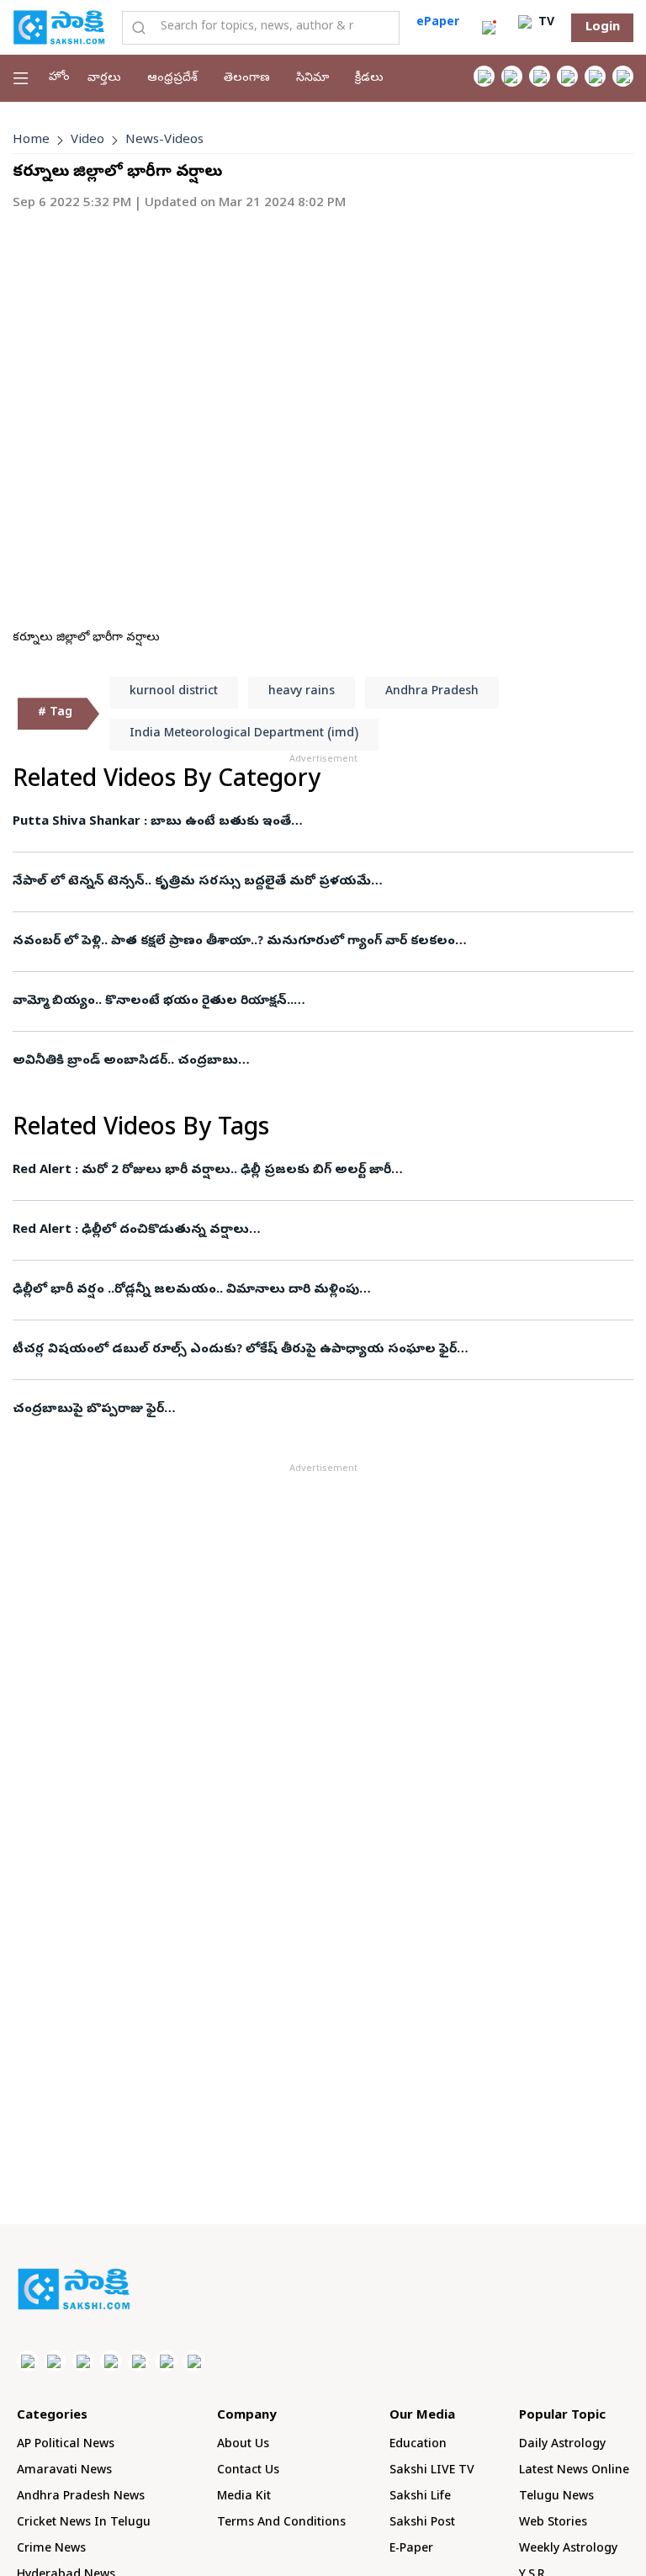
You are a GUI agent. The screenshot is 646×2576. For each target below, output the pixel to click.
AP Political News (66, 2445)
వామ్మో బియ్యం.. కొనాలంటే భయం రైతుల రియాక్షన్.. (153, 1001)
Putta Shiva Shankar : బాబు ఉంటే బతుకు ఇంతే (152, 822)
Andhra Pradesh (432, 692)
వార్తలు (104, 79)
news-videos (164, 141)
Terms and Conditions (281, 2523)
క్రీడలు (369, 79)
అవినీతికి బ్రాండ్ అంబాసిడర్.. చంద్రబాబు (125, 1061)
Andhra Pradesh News (81, 2497)
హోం (59, 78)
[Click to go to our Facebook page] (484, 76)
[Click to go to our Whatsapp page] (512, 76)
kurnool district (174, 692)
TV (545, 23)
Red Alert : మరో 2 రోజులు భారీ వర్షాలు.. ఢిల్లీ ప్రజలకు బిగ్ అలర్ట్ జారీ (202, 1171)
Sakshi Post (422, 2523)
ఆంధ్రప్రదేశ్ (172, 79)
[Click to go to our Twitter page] (540, 76)
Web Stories (553, 2523)
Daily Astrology (562, 2445)
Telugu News (556, 2497)
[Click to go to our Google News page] (623, 76)
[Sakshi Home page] (59, 27)
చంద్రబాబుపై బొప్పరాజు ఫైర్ (88, 1410)
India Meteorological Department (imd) (244, 734)
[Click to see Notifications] (489, 28)
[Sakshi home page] (74, 2289)
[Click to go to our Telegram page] (166, 2361)
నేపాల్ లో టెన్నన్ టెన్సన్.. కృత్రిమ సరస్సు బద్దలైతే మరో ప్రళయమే (192, 882)
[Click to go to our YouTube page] (595, 76)
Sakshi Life (420, 2497)
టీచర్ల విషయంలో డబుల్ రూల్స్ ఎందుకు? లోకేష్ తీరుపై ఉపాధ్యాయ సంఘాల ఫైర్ (235, 1350)
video (87, 141)
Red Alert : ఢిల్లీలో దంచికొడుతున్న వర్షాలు (131, 1230)
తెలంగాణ (247, 79)
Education (418, 2445)
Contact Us (248, 2471)
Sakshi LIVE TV (432, 2471)
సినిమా (312, 79)
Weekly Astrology (568, 2549)
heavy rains (302, 692)
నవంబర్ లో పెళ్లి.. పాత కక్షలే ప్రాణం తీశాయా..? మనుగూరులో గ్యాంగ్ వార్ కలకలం (234, 942)
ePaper (438, 23)
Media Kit (244, 2497)
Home (31, 141)
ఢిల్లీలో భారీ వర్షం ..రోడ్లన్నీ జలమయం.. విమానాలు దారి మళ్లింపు (186, 1290)
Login (603, 28)
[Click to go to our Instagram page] (567, 76)
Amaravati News (64, 2471)
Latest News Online (574, 2471)
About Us (243, 2445)
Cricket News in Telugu (84, 2523)
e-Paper (411, 2549)
